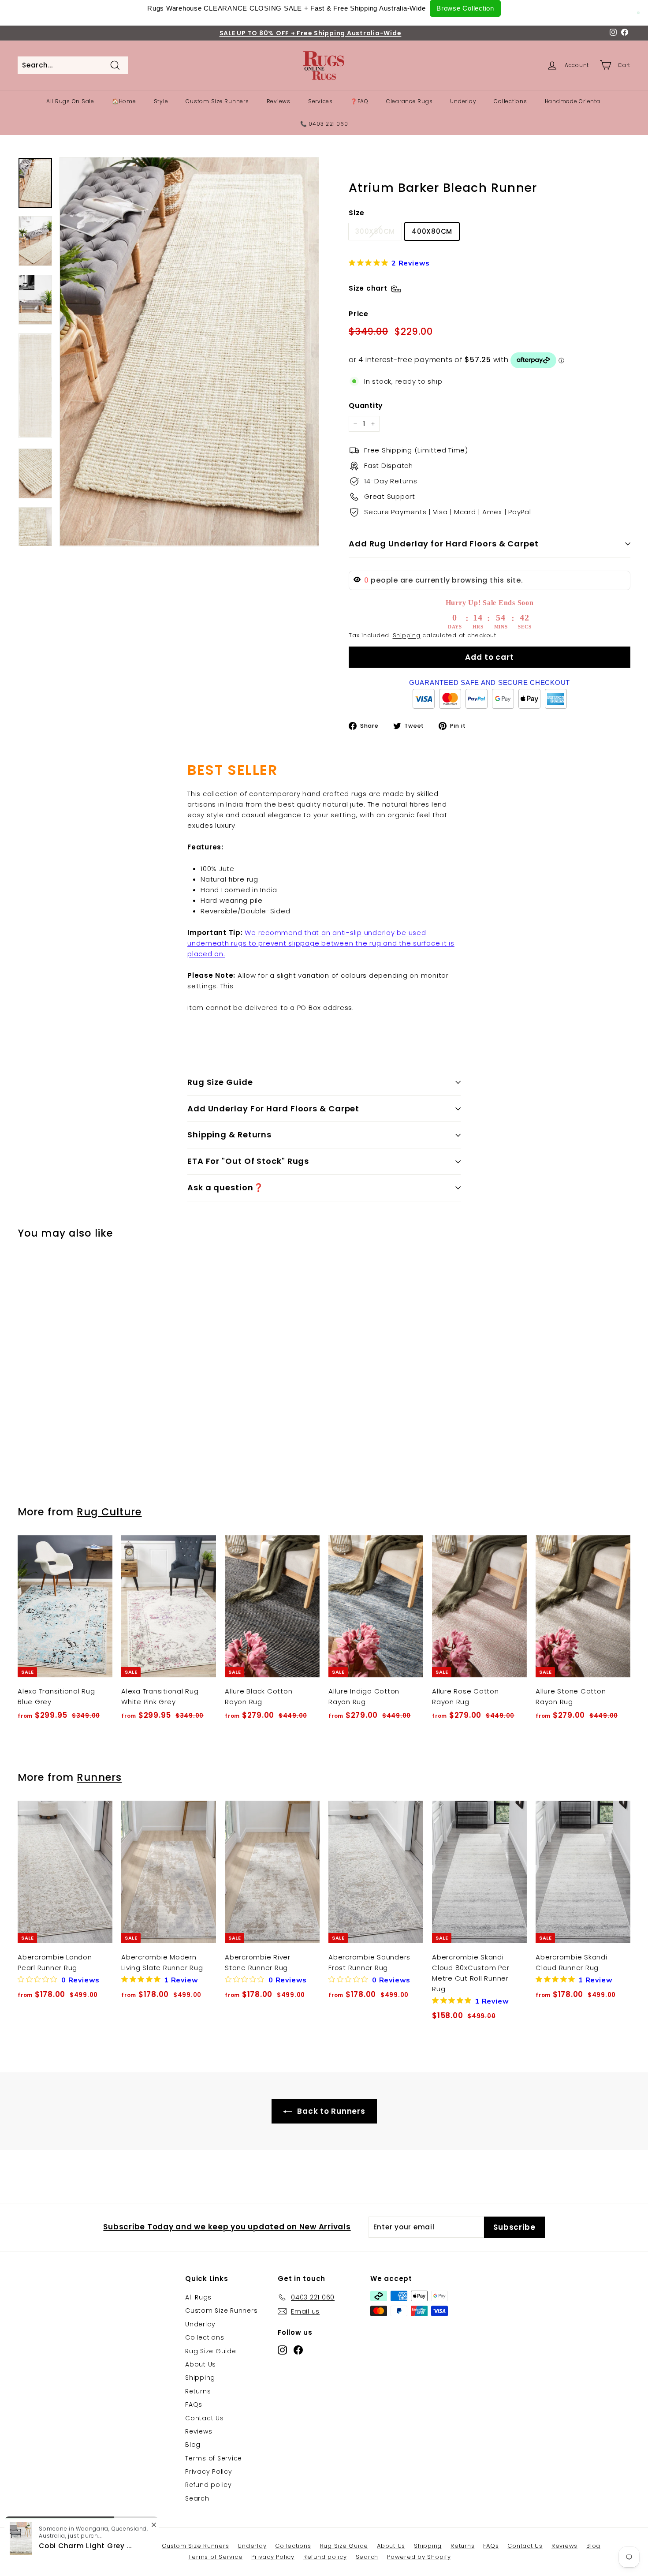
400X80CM (432, 231)
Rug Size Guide (220, 1082)
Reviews (279, 101)
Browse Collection (465, 8)
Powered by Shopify (419, 2557)
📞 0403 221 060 (324, 124)
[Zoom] (189, 352)
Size (357, 213)
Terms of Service (214, 2458)
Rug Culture (109, 1512)
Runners (99, 1777)
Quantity (366, 406)
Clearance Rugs (410, 101)
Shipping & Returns (229, 1135)
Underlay (463, 101)
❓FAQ (359, 101)
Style (161, 101)
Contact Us (205, 2418)
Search (197, 2498)
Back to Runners (330, 2111)
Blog (193, 2445)
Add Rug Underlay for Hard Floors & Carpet (444, 544)
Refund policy (209, 2485)
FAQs (194, 2404)
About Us (201, 2364)
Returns (198, 2391)
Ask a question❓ (225, 1187)
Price (359, 314)
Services (320, 101)
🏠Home (124, 101)
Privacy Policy (209, 2471)
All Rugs (198, 2297)
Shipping (407, 635)
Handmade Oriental (574, 101)
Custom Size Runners (217, 101)
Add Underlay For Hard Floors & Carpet (273, 1109)
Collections (510, 101)
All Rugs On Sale (70, 101)
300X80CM (375, 231)
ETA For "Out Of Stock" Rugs (248, 1161)
